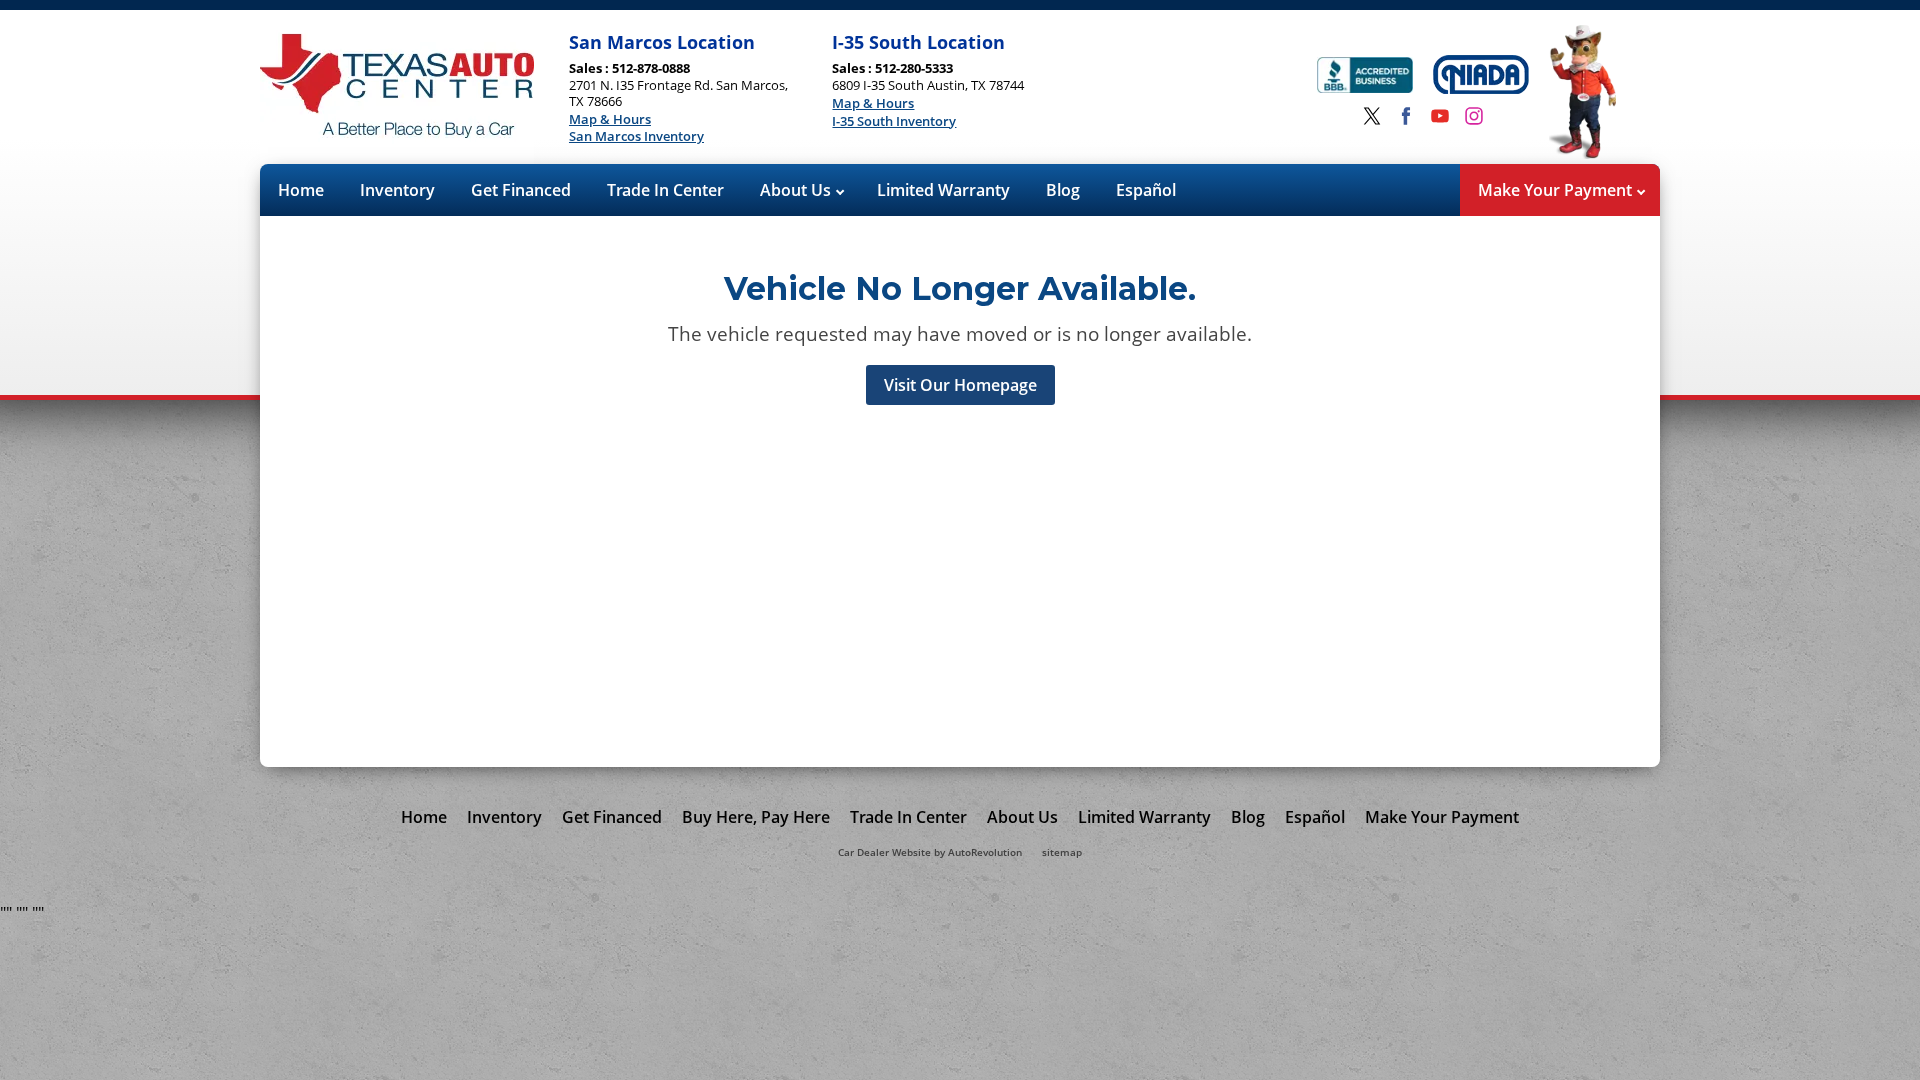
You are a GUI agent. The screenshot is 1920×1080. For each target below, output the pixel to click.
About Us (797, 190)
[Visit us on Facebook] (1406, 116)
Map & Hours (610, 120)
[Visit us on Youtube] (1440, 116)
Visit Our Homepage (960, 385)
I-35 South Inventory (894, 122)
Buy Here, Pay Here (756, 817)
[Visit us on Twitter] (1372, 116)
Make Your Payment (1557, 190)
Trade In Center (665, 190)
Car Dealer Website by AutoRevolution (930, 852)
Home (301, 190)
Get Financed (521, 190)
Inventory (397, 190)
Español (1146, 190)
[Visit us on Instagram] (1474, 116)
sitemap (1062, 852)
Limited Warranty (943, 190)
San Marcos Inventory (636, 137)
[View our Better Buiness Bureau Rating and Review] (1365, 77)
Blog (1063, 190)
